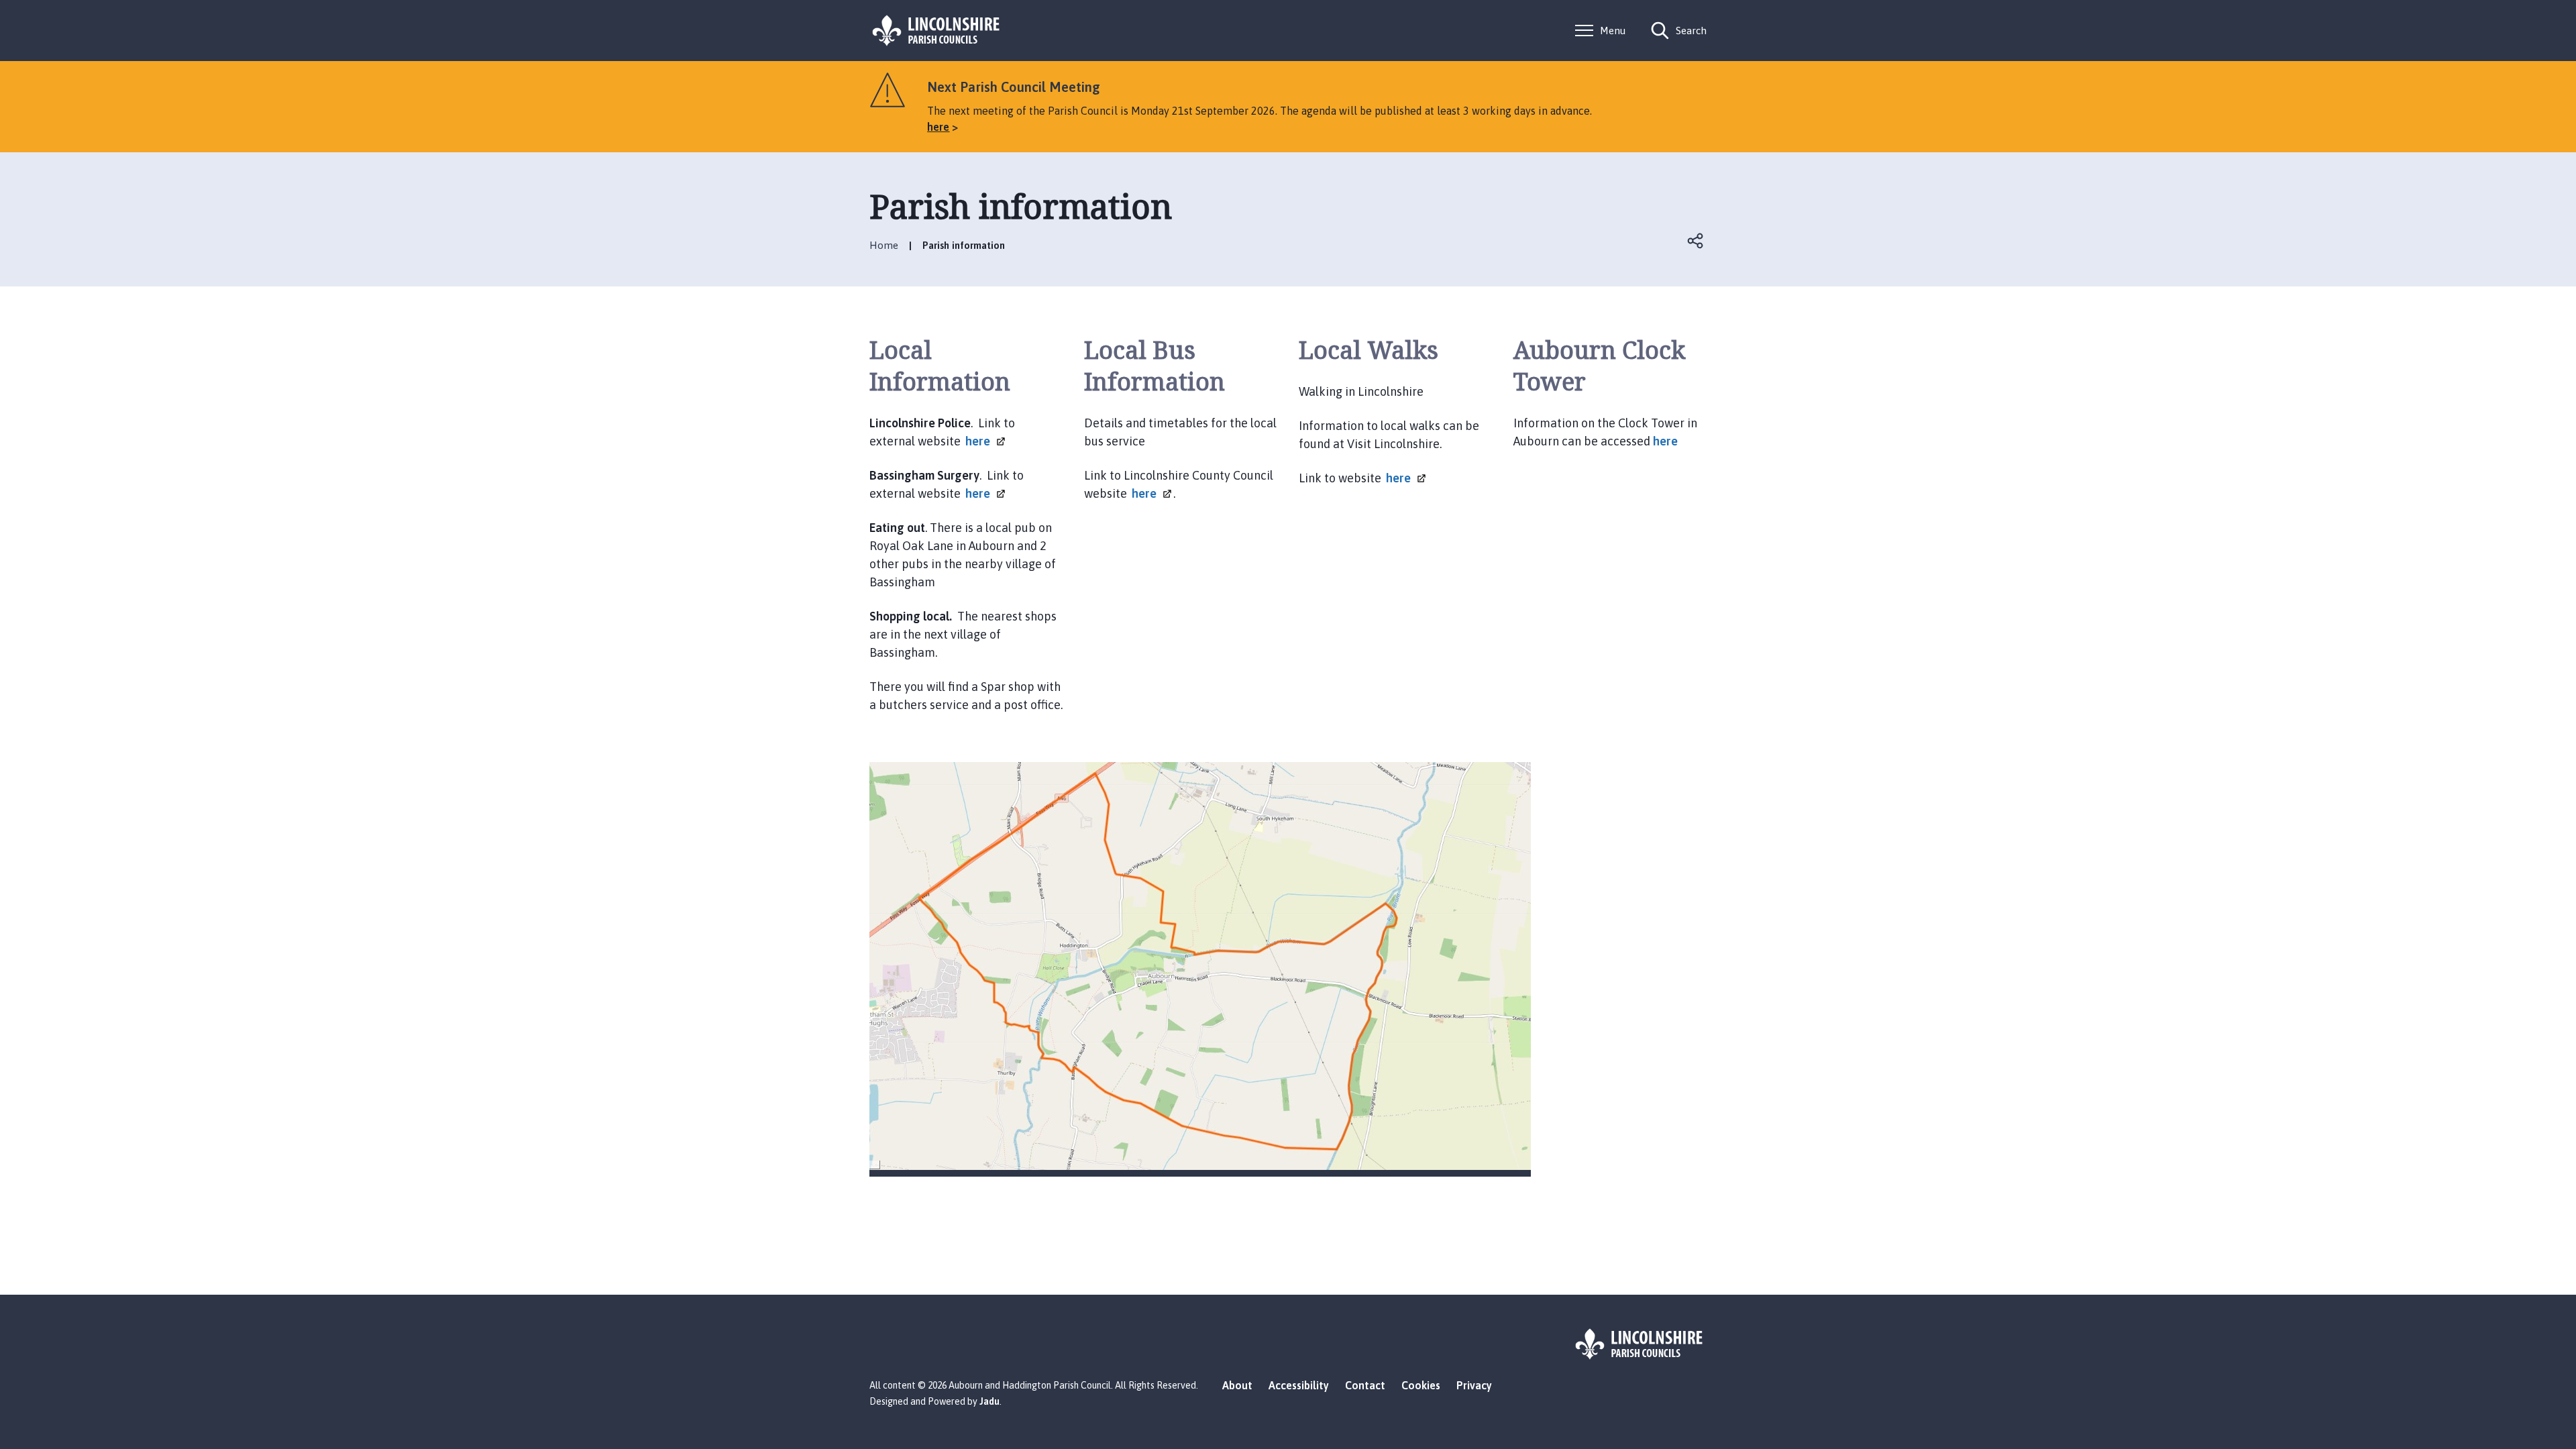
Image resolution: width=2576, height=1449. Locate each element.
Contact (1365, 1385)
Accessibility (1299, 1385)
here (1667, 441)
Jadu (989, 1401)
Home (884, 245)
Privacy (1474, 1385)
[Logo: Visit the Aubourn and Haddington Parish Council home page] (936, 31)
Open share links (1696, 241)
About (1237, 1385)
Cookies (1421, 1385)
